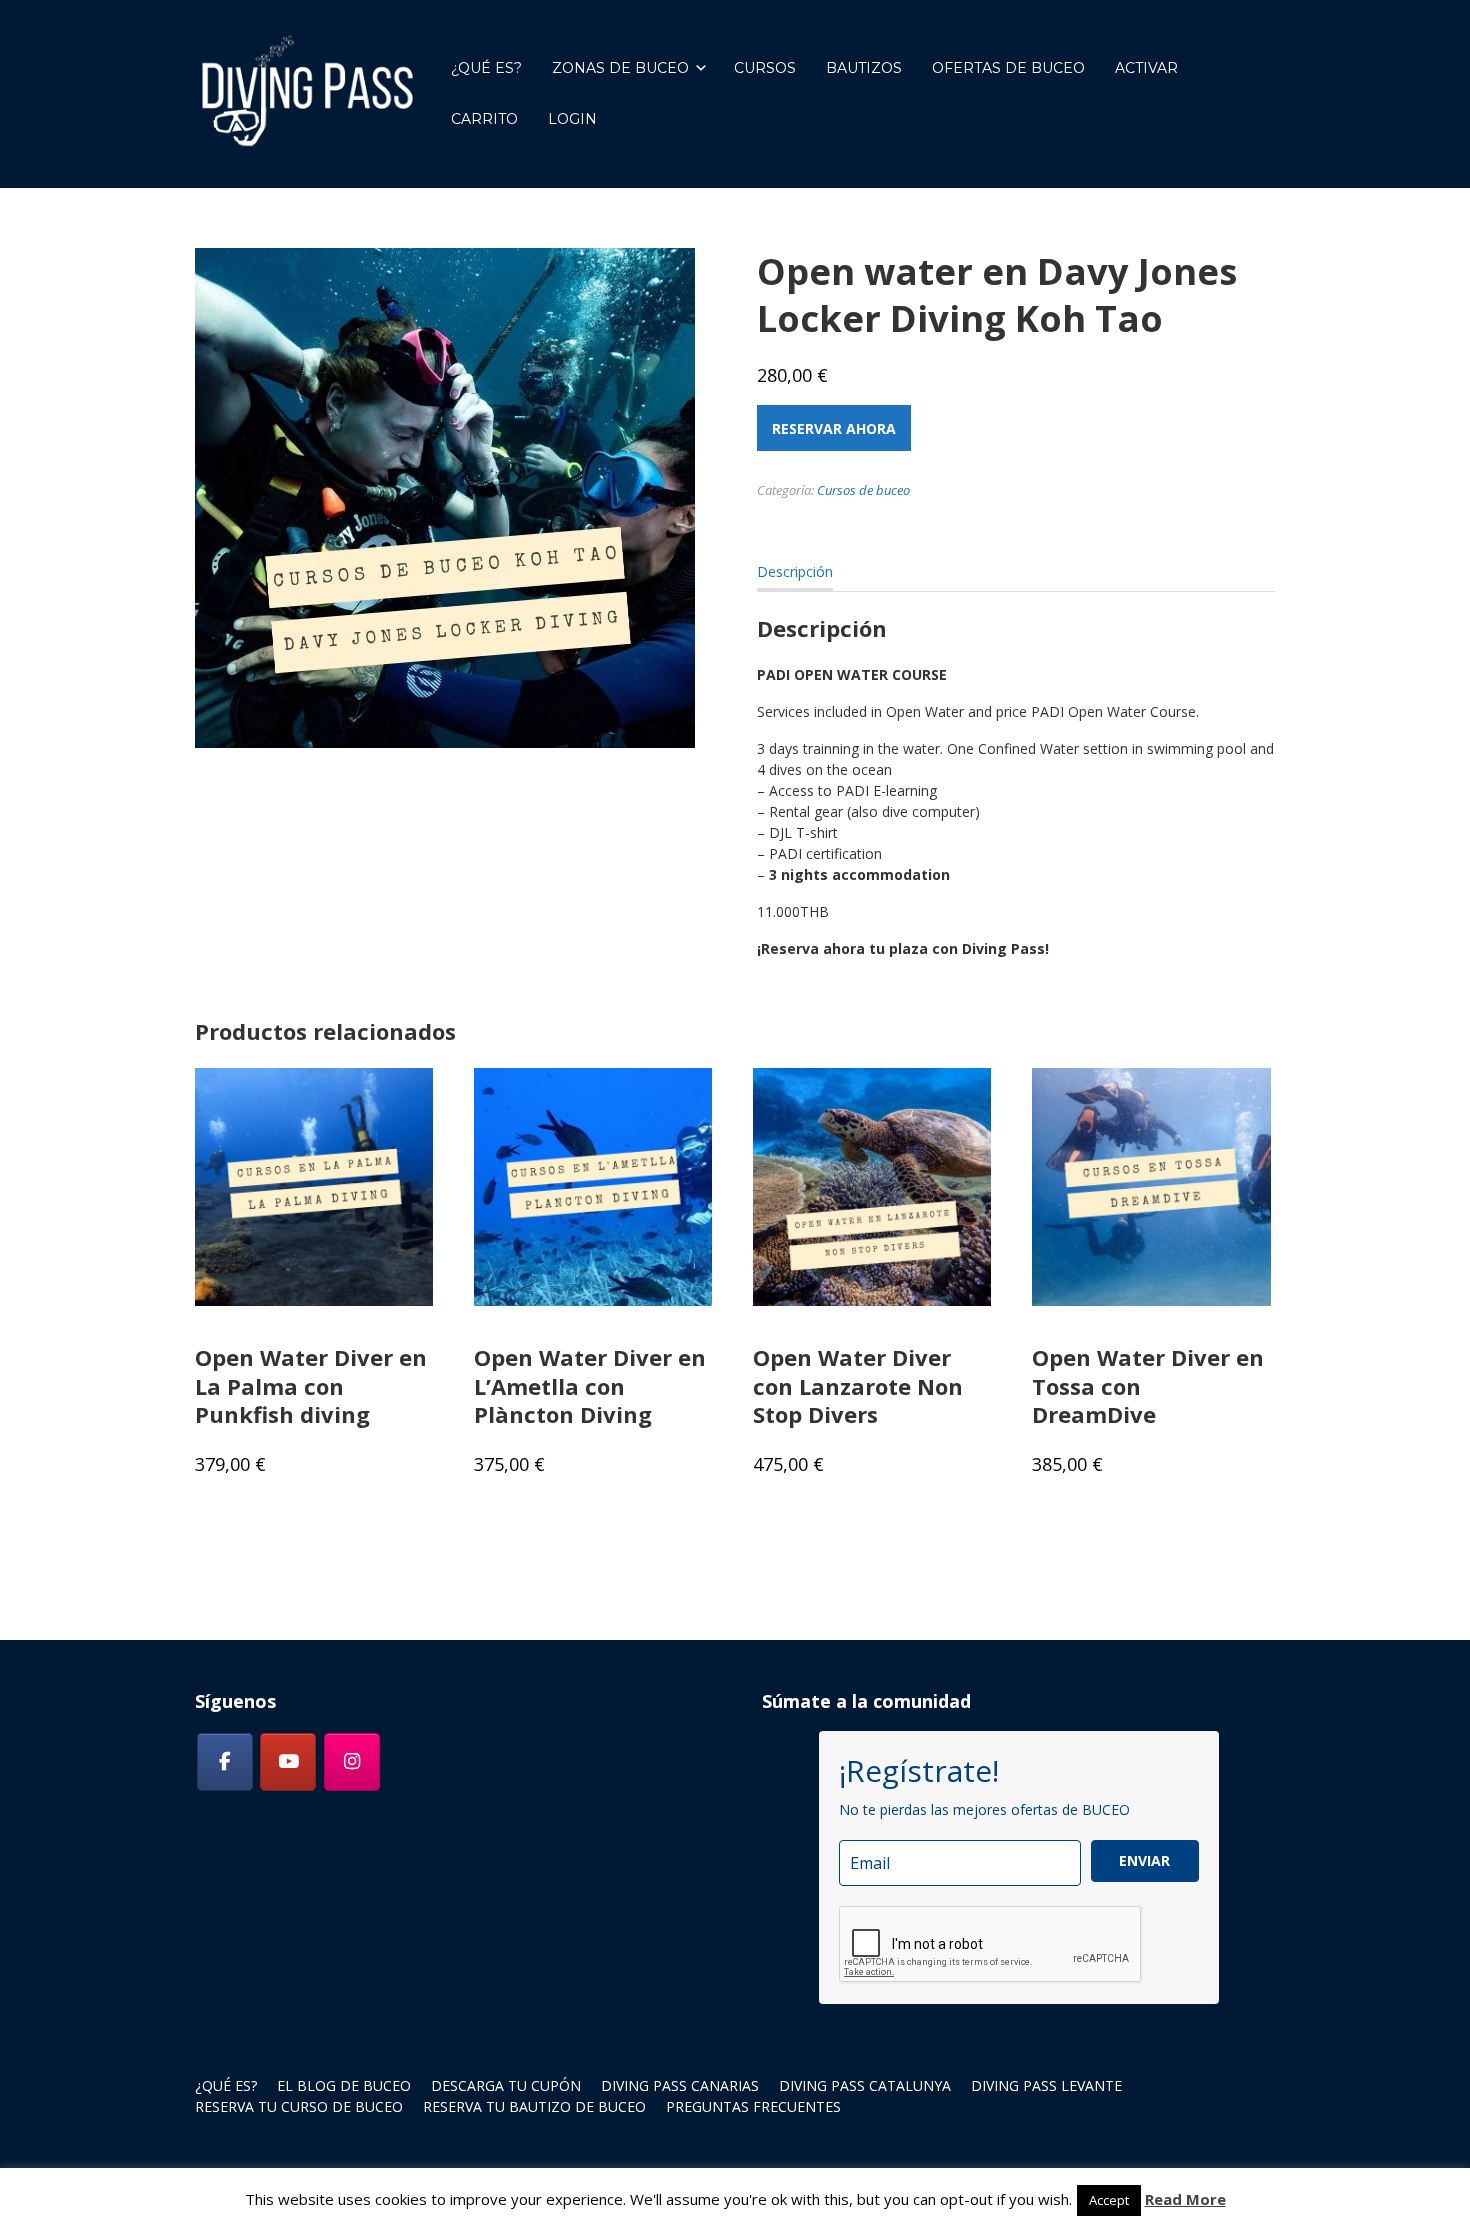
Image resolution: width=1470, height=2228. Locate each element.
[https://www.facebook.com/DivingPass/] (225, 1762)
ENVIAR (1144, 1860)
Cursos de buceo (863, 490)
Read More (1185, 2199)
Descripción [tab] (795, 571)
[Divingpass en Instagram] (352, 1762)
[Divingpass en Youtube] (288, 1762)
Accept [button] (1109, 2200)
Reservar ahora (834, 428)
